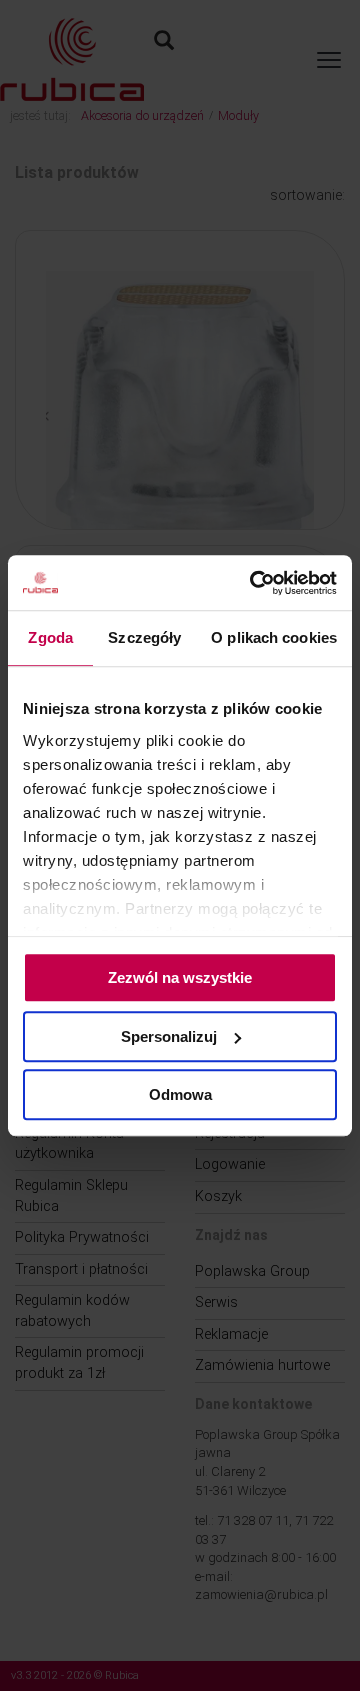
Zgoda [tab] (50, 637)
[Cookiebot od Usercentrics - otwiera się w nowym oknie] (254, 583)
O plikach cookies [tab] (274, 637)
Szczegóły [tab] (144, 637)
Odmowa (180, 1094)
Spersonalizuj (169, 1036)
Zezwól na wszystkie (180, 977)
